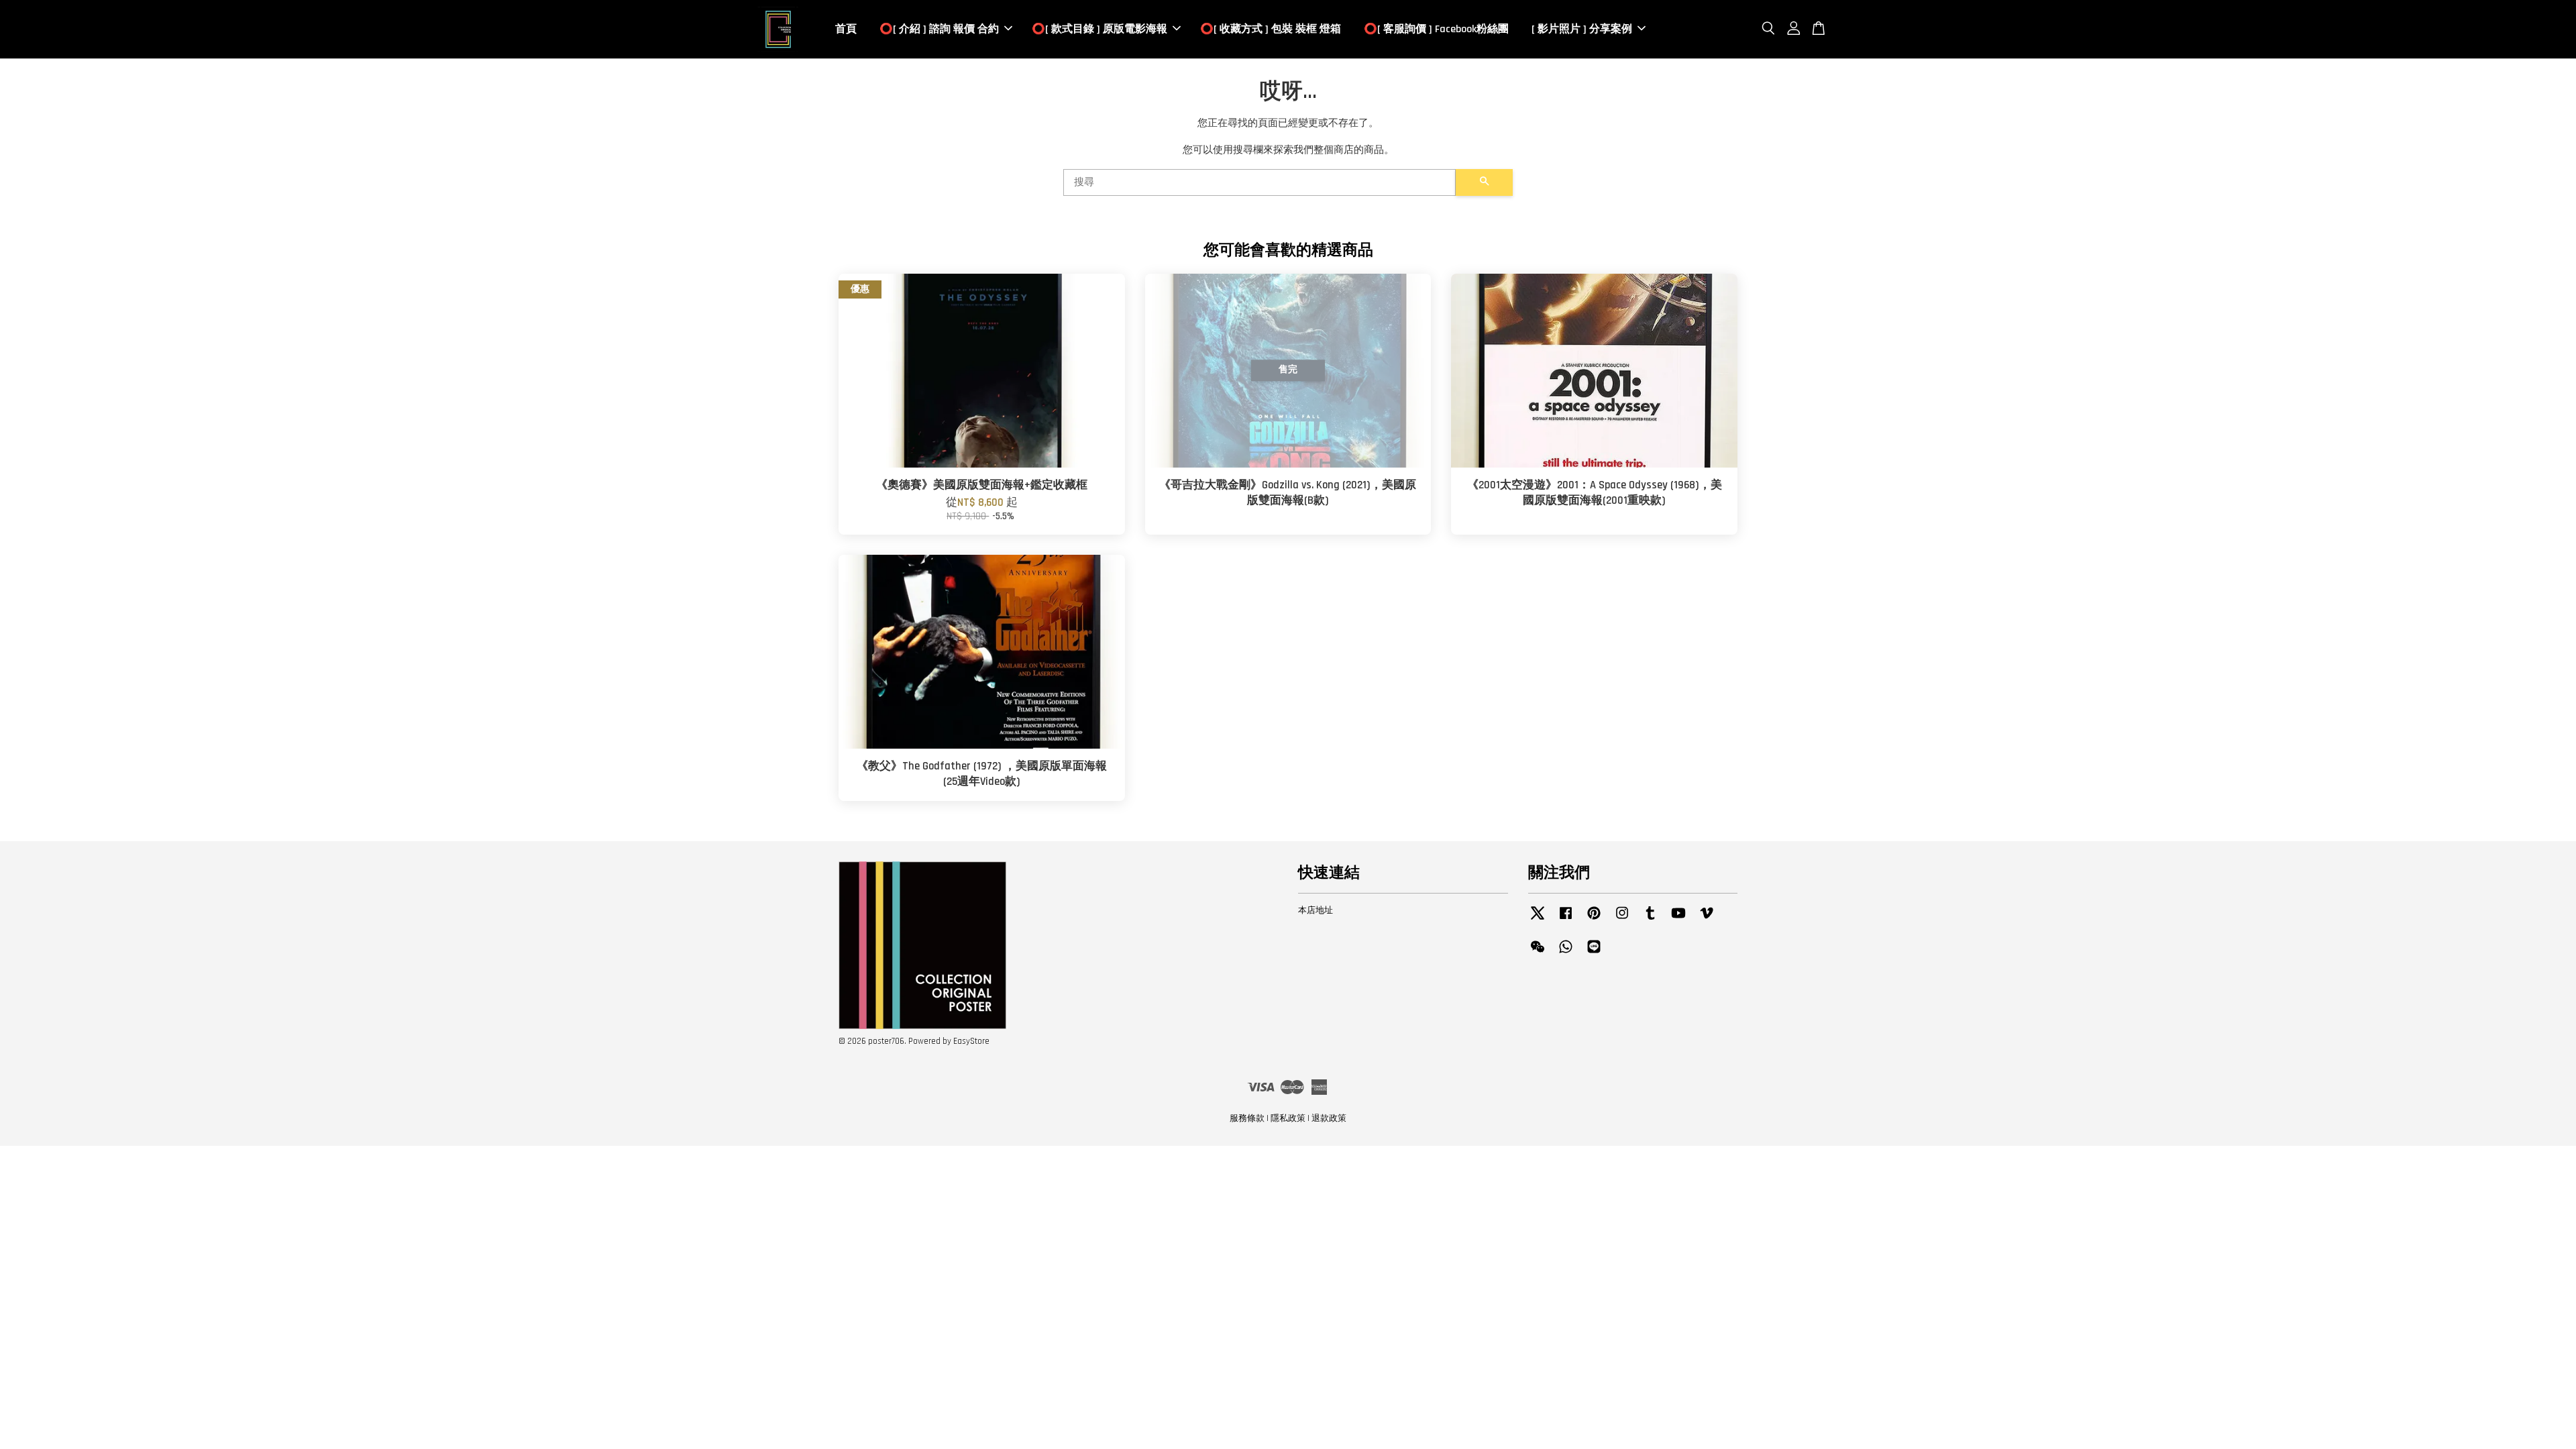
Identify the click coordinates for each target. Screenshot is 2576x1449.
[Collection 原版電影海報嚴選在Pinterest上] (1594, 920)
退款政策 (1329, 1118)
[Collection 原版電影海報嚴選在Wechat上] (1538, 953)
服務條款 (1247, 1118)
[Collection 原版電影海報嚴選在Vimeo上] (1707, 920)
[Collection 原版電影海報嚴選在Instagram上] (1622, 920)
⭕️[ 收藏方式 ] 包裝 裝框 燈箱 (1271, 29)
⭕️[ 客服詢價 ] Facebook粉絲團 (1436, 29)
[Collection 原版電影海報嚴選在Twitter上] (1538, 920)
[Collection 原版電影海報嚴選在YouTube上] (1678, 920)
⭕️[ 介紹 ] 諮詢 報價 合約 (939, 29)
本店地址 (1316, 910)
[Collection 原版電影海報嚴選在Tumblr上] (1650, 920)
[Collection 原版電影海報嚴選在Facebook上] (1566, 920)
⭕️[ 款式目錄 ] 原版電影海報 (1099, 29)
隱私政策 (1288, 1118)
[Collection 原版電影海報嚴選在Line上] (1594, 953)
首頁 (846, 29)
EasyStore (971, 1041)
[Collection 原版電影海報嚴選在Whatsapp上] (1566, 953)
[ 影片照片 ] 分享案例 (1582, 29)
